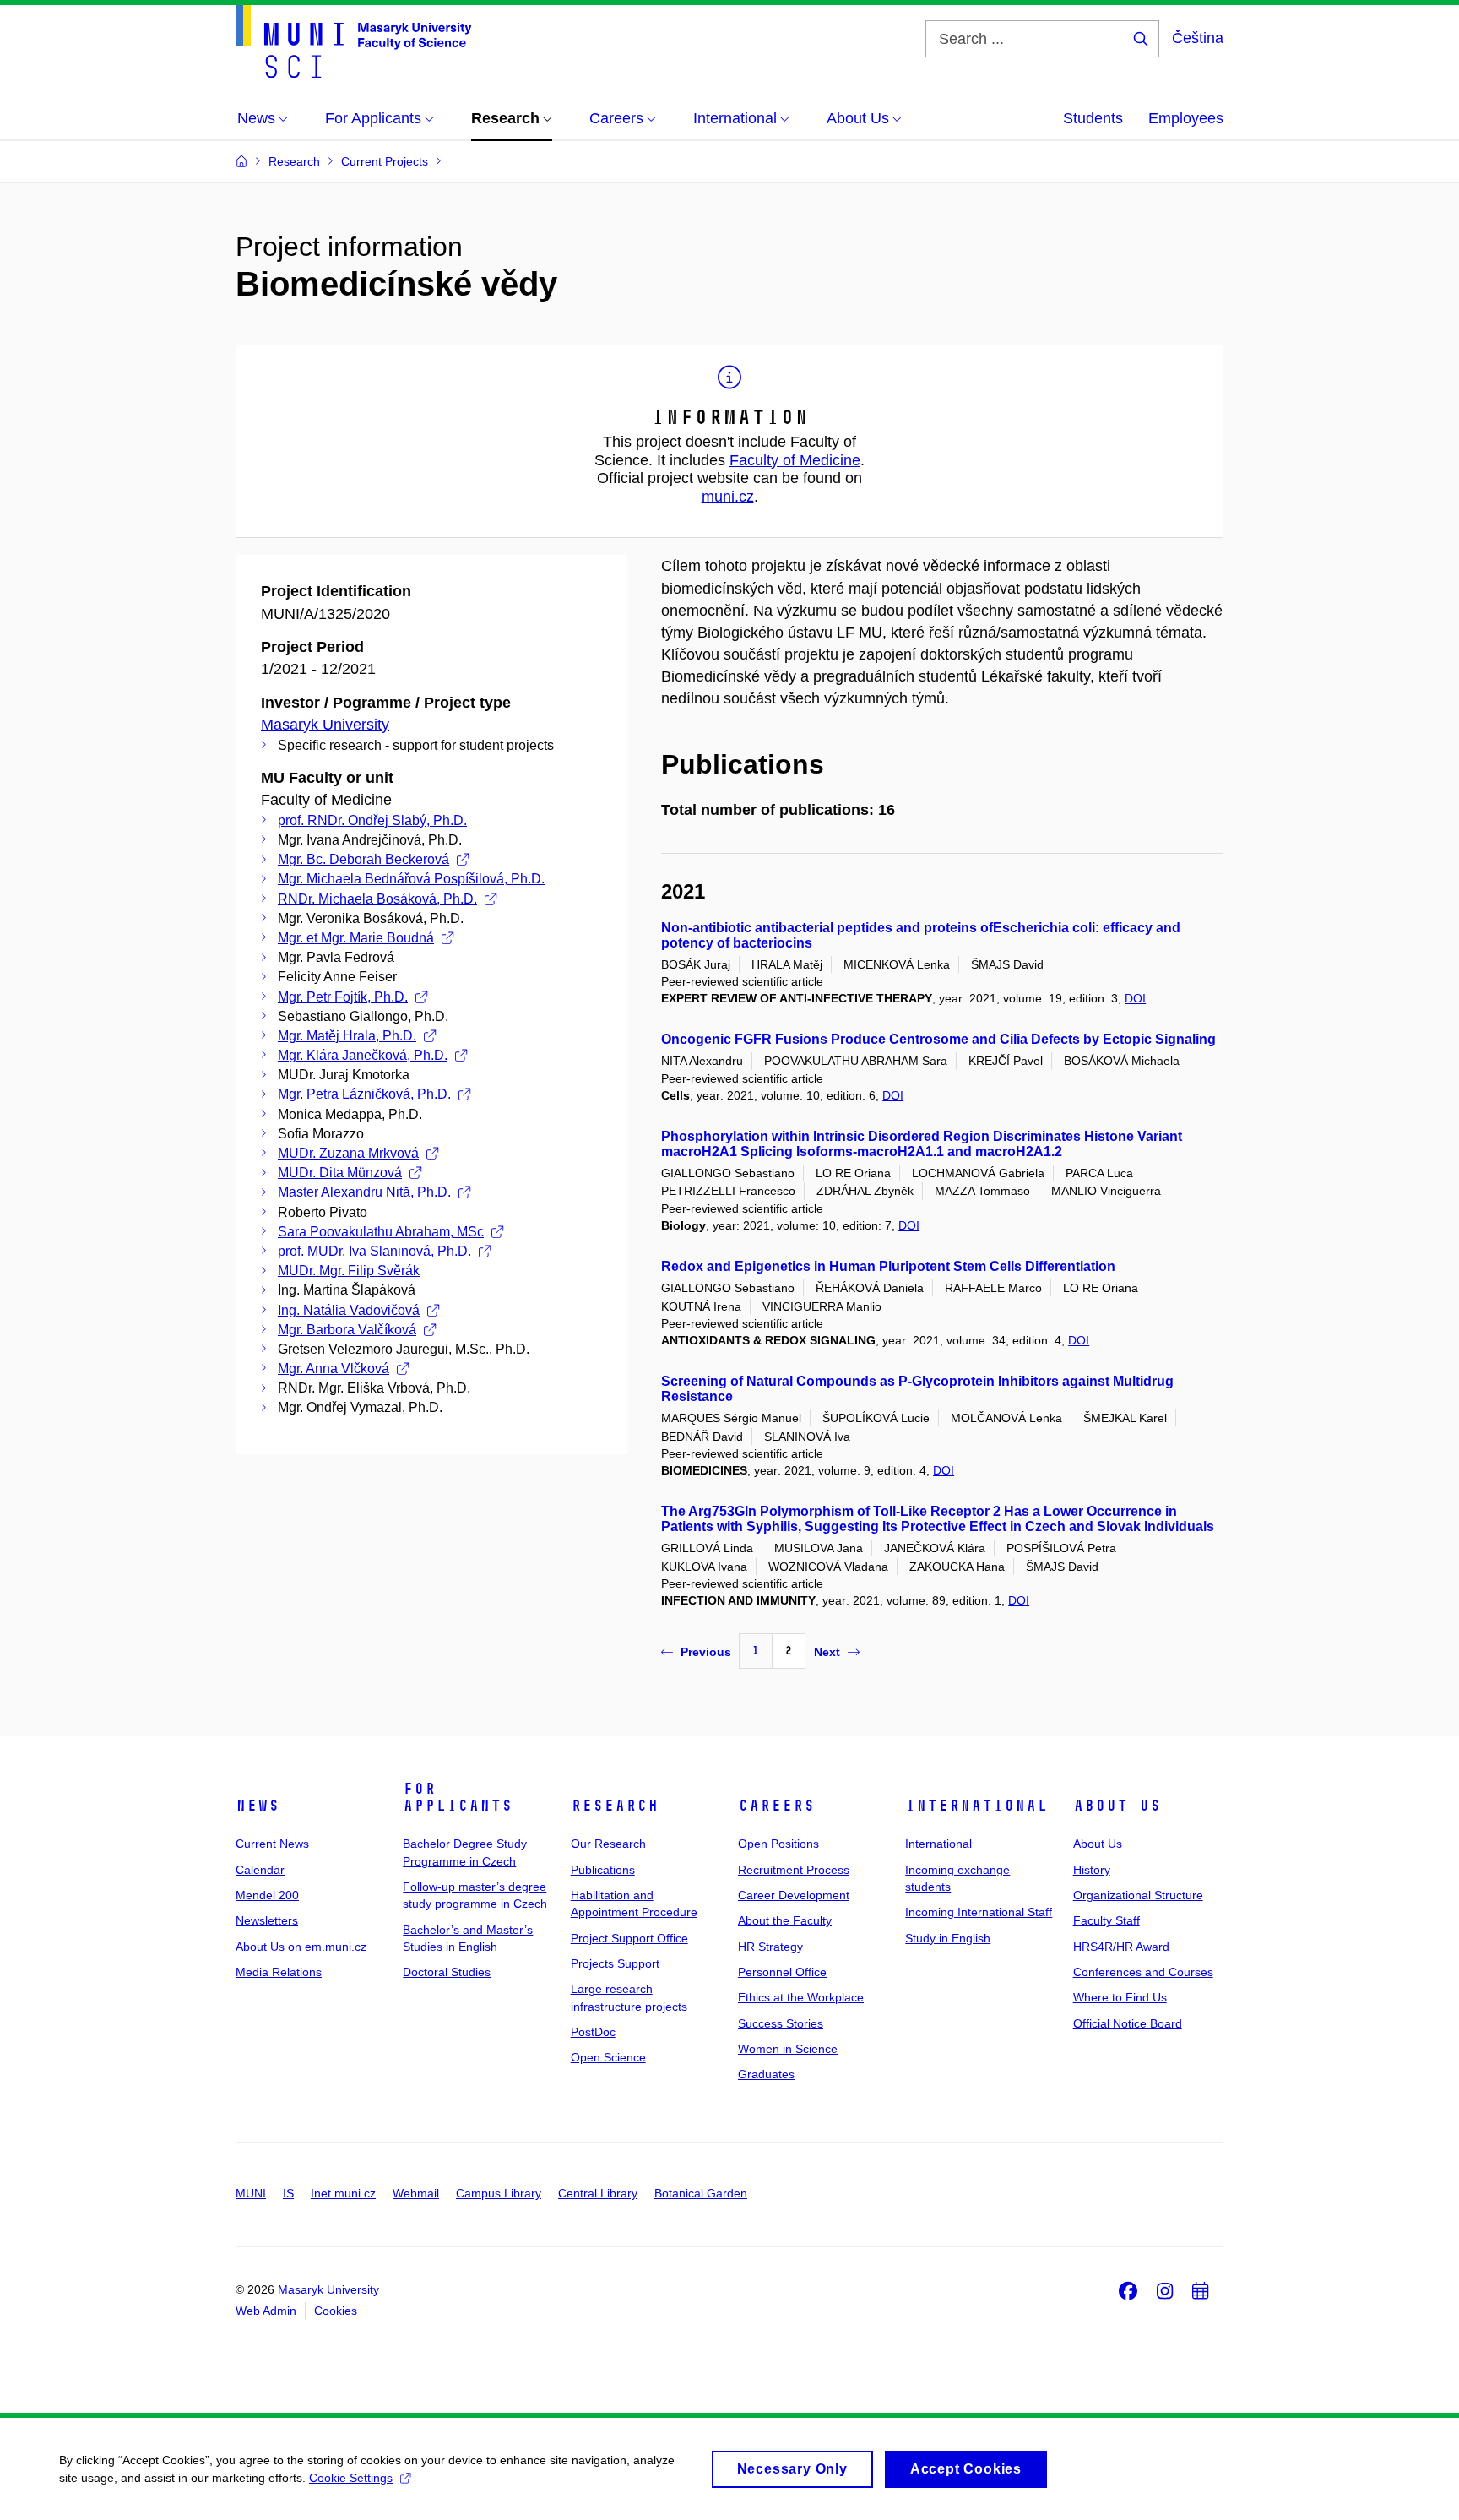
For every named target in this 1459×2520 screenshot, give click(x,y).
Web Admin (266, 2311)
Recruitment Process (794, 1870)
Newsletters (267, 1920)
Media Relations (279, 1972)
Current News (272, 1844)
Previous (706, 1652)
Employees (1186, 118)
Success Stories (781, 2023)
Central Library (598, 2193)
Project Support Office (629, 1938)
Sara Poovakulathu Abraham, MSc (381, 1232)
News (258, 1806)
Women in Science (788, 2049)
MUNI (251, 2193)
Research (615, 1806)
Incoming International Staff (979, 1912)
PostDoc (593, 2032)
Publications (603, 1870)
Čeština (1198, 38)
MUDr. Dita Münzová (340, 1173)
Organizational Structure (1138, 1895)
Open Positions (778, 1844)
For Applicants (458, 1797)
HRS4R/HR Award (1121, 1947)
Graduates (766, 2074)
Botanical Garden (701, 2193)
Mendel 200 (267, 1895)
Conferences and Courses (1143, 1972)
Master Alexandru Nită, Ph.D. (364, 1192)
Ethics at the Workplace (801, 1997)
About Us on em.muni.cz (301, 1947)
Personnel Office (782, 1972)
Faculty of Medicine (795, 460)
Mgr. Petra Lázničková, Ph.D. (364, 1094)
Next (827, 1652)
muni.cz (728, 497)
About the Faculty (785, 1920)
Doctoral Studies (447, 1972)
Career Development (794, 1895)
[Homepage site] (353, 41)
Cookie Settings (351, 2478)
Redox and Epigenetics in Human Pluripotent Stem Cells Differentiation (888, 1266)
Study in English (948, 1938)
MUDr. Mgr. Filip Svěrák (349, 1271)
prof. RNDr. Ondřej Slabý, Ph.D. (372, 820)
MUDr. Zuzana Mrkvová (348, 1153)
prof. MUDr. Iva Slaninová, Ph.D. (374, 1251)
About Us (1117, 1806)
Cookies (336, 2311)
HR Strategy (770, 1947)
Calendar (260, 1870)
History (1092, 1870)
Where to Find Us (1120, 1997)
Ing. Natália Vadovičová (349, 1310)
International (976, 1806)
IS (288, 2193)
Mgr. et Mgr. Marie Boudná (356, 938)
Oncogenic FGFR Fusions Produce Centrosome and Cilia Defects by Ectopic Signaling (938, 1039)
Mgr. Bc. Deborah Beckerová (363, 859)
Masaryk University (325, 725)
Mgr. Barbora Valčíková (347, 1330)
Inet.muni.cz (343, 2193)
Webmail (416, 2193)
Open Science (608, 2057)
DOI (1135, 998)
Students (1093, 118)
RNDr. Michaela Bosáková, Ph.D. (377, 899)
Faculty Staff (1106, 1920)
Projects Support (615, 1963)
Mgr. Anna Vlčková (334, 1369)
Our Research (608, 1844)
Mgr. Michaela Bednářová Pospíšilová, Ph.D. (411, 879)
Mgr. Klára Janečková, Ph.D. (363, 1055)
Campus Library (499, 2193)
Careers (776, 1806)
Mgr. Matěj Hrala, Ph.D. (347, 1036)
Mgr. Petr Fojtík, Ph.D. (343, 997)
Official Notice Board (1128, 2023)
